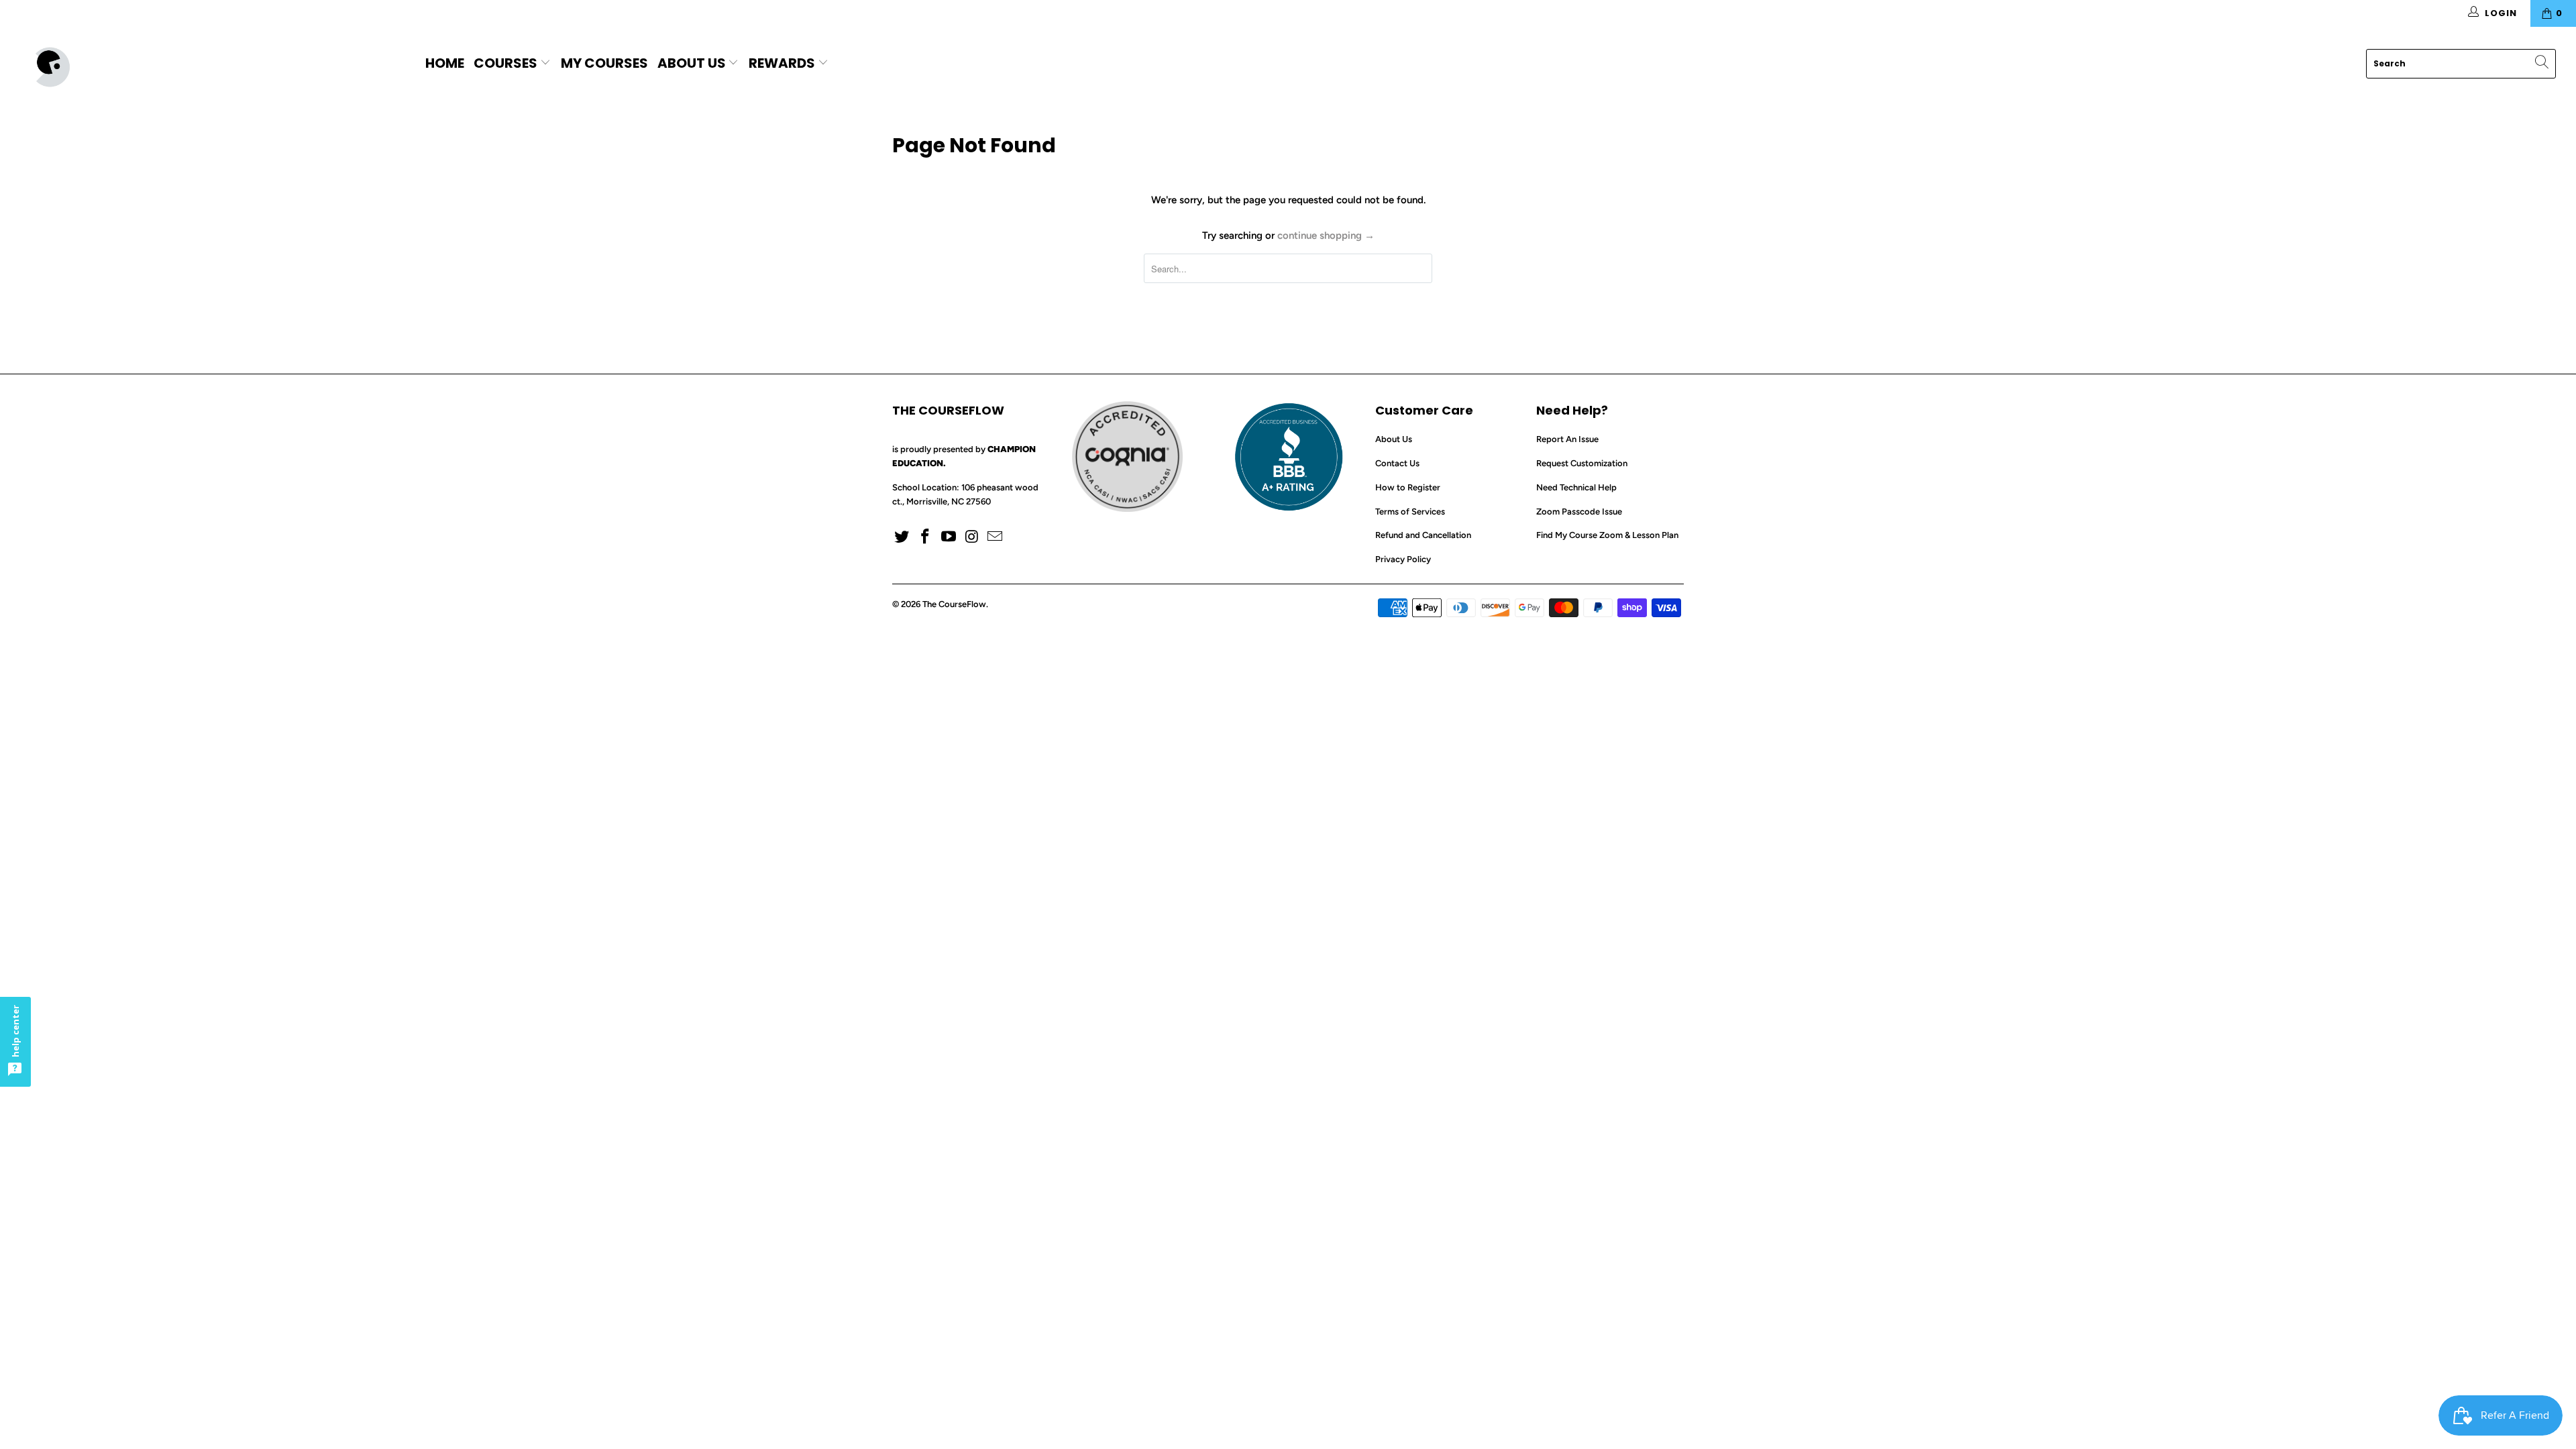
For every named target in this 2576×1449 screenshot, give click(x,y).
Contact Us (1397, 463)
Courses (507, 63)
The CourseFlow (954, 604)
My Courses (604, 63)
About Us (692, 63)
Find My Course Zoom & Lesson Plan (1607, 535)
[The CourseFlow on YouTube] (949, 537)
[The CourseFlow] (213, 67)
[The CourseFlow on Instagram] (972, 537)
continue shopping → (1326, 235)
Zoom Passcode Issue (1579, 512)
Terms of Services (1410, 512)
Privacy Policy (1403, 559)
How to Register (1408, 487)
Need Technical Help (1576, 487)
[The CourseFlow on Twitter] (902, 537)
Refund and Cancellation (1423, 535)
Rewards (783, 63)
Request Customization (1582, 463)
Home (445, 63)
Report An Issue (1567, 439)
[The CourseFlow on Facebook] (926, 537)
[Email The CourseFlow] (996, 537)
